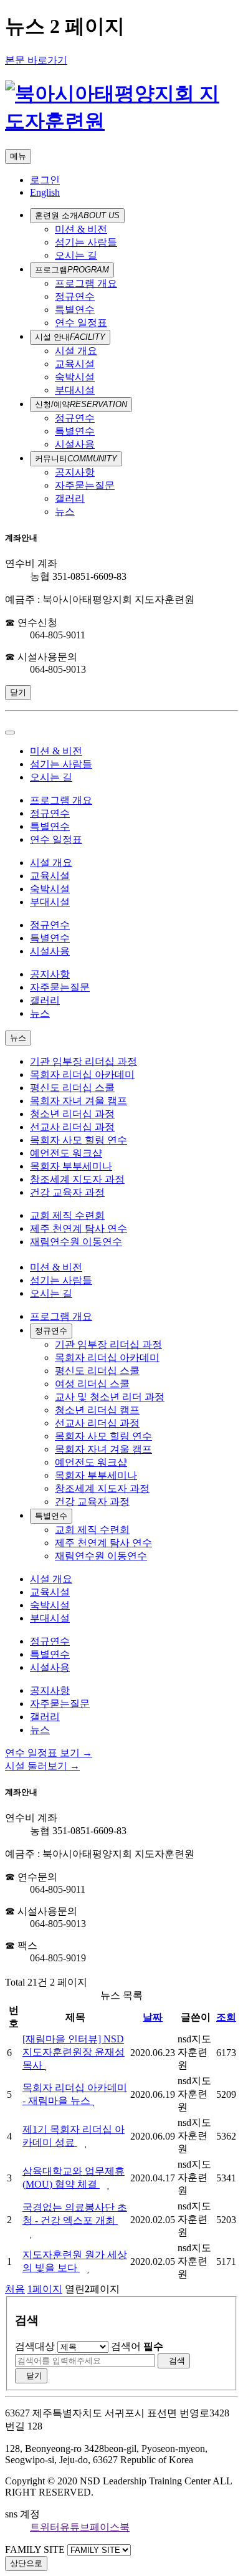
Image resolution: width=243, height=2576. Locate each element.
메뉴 (18, 156)
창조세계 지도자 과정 (77, 1179)
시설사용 (75, 444)
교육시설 (75, 364)
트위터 (45, 2527)
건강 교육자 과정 (67, 1192)
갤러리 (70, 498)
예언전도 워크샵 (66, 1153)
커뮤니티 (76, 459)
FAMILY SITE (35, 2550)
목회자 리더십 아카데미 (82, 1074)
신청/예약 (81, 404)
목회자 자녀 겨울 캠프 (79, 1101)
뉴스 (65, 512)
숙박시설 (75, 377)
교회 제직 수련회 (67, 1215)
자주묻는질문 (85, 485)
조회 (226, 2017)
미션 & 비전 (81, 229)
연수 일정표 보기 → (49, 1753)
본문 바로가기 (36, 60)
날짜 (153, 2017)
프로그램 (72, 270)
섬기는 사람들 (86, 242)
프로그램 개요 (86, 283)
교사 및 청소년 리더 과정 (110, 1397)
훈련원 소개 (77, 215)
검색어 (137, 2346)
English (45, 192)
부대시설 (75, 390)
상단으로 (26, 2563)
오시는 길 (76, 255)
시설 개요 (76, 351)
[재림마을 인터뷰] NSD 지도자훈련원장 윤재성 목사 (74, 2052)
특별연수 (75, 310)
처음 (15, 2289)
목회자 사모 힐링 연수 (79, 1140)
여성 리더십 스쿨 (92, 1384)
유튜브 (75, 2527)
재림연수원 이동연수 (76, 1242)
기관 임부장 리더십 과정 (83, 1061)
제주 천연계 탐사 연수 (79, 1228)
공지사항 (75, 472)
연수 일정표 (81, 323)
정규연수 (75, 296)
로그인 (45, 180)
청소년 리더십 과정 (72, 1114)
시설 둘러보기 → (42, 1766)
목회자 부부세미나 (71, 1166)
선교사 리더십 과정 (72, 1127)
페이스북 (110, 2527)
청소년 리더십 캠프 (97, 1410)
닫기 (18, 692)
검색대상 (35, 2346)
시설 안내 (70, 337)
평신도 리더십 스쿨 (72, 1088)
